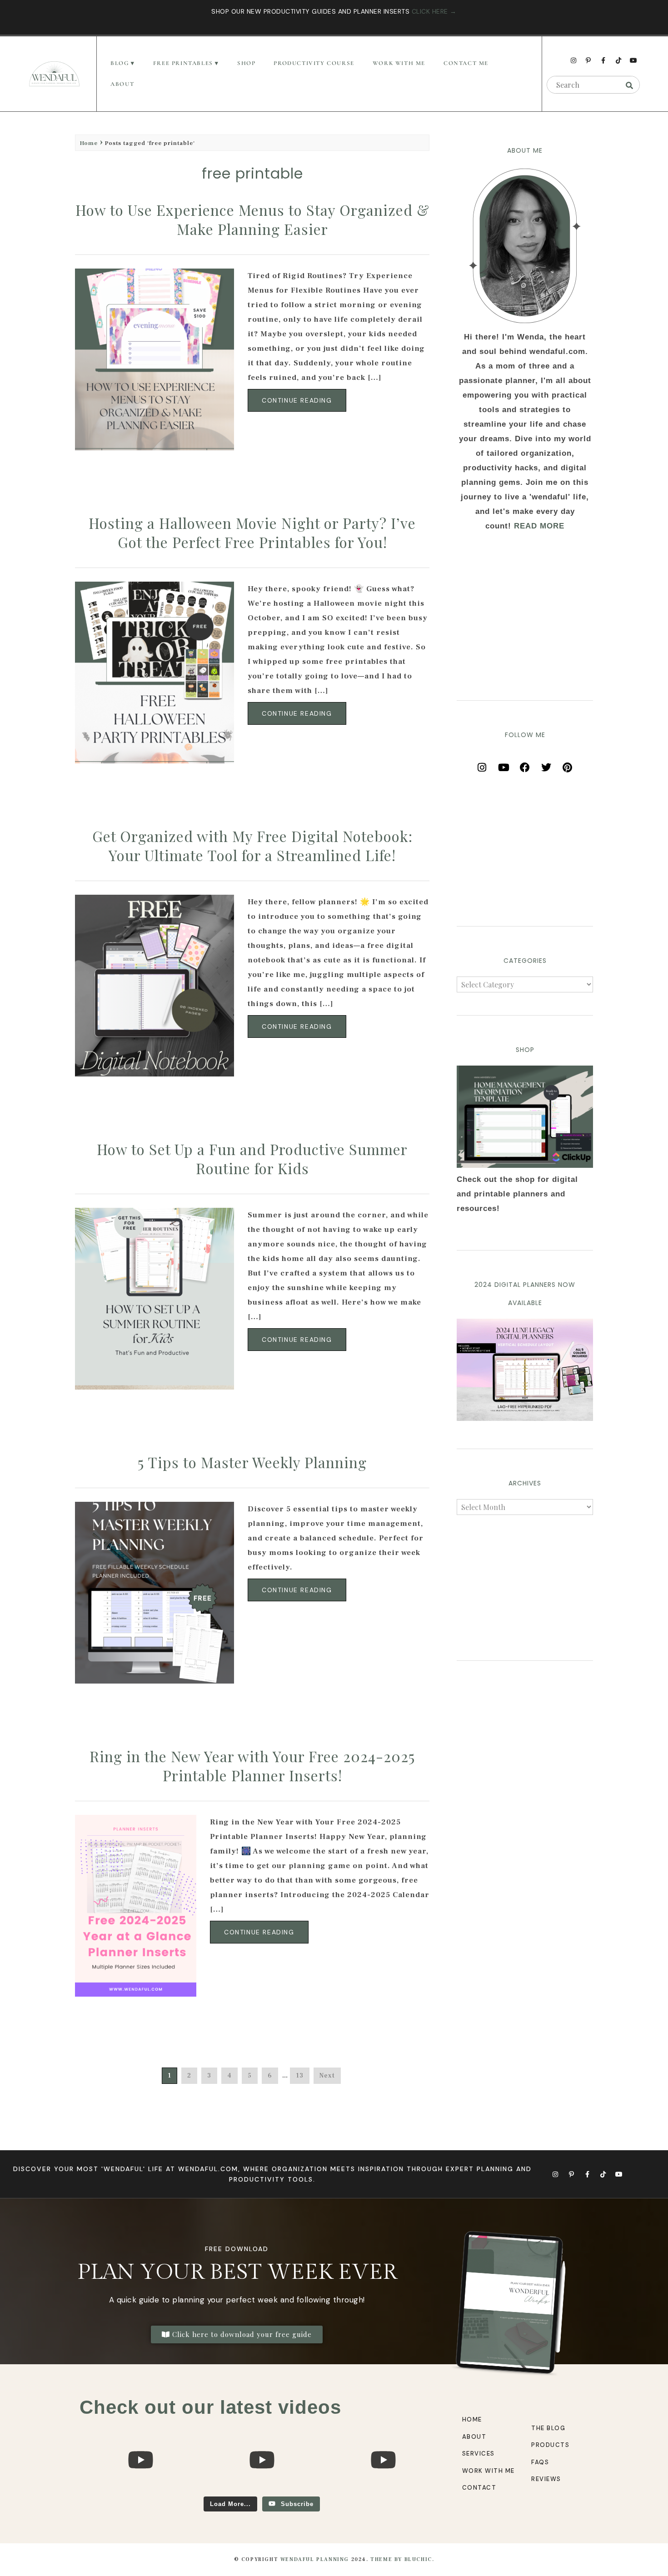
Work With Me (399, 63)
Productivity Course (314, 63)
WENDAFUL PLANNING (315, 2559)
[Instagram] (573, 60)
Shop (246, 63)
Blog (120, 63)
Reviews (546, 2479)
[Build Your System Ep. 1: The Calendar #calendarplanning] (383, 2492)
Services (479, 2454)
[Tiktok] (618, 60)
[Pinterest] (568, 764)
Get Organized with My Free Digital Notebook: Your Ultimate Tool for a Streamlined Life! (252, 845)
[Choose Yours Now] (525, 1418)
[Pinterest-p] (588, 60)
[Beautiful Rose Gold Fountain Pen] (262, 2492)
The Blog (548, 2428)
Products (550, 2445)
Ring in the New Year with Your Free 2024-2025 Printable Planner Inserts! (252, 1766)
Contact (479, 2488)
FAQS (540, 2462)
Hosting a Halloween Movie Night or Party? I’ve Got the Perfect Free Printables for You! (252, 532)
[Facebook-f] (603, 60)
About (122, 84)
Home (89, 143)
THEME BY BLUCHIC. (402, 2559)
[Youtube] (633, 60)
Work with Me (489, 2471)
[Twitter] (546, 764)
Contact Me (466, 63)
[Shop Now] (525, 1117)
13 (300, 2076)
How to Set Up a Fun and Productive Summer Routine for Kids (252, 1158)
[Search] (629, 85)
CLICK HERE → (434, 11)
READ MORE (539, 526)
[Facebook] (525, 764)
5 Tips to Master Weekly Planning (252, 1462)
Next (327, 2076)
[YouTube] (503, 764)
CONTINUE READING (297, 400)
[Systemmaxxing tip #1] (140, 2492)
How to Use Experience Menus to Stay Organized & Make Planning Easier (252, 219)
